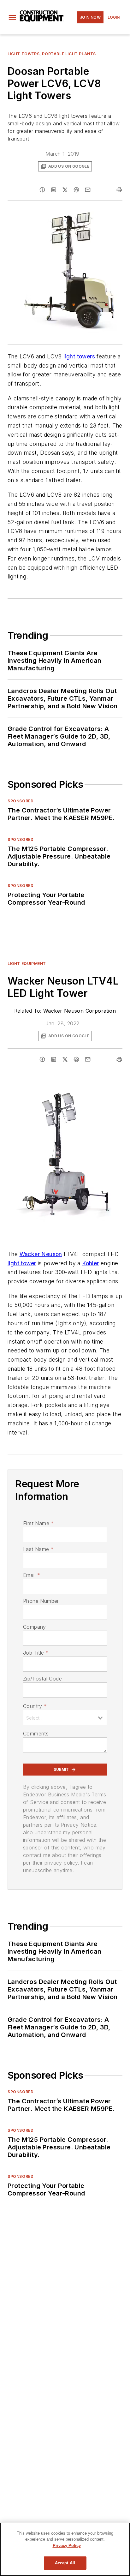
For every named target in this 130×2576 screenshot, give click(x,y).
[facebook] (42, 190)
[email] (88, 190)
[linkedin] (54, 190)
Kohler (90, 1263)
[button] (12, 17)
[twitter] (65, 190)
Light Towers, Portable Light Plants (52, 54)
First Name (38, 1523)
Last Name (38, 1549)
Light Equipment (27, 964)
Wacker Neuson (41, 1254)
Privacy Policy (67, 2546)
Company (35, 1627)
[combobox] (65, 1717)
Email (32, 1575)
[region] (65, 2549)
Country (35, 1706)
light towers (79, 356)
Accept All (65, 2563)
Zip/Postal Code (42, 1679)
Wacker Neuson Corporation (80, 1011)
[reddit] (76, 190)
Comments (36, 1734)
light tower (22, 1263)
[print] (119, 190)
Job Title (36, 1653)
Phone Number (41, 1601)
